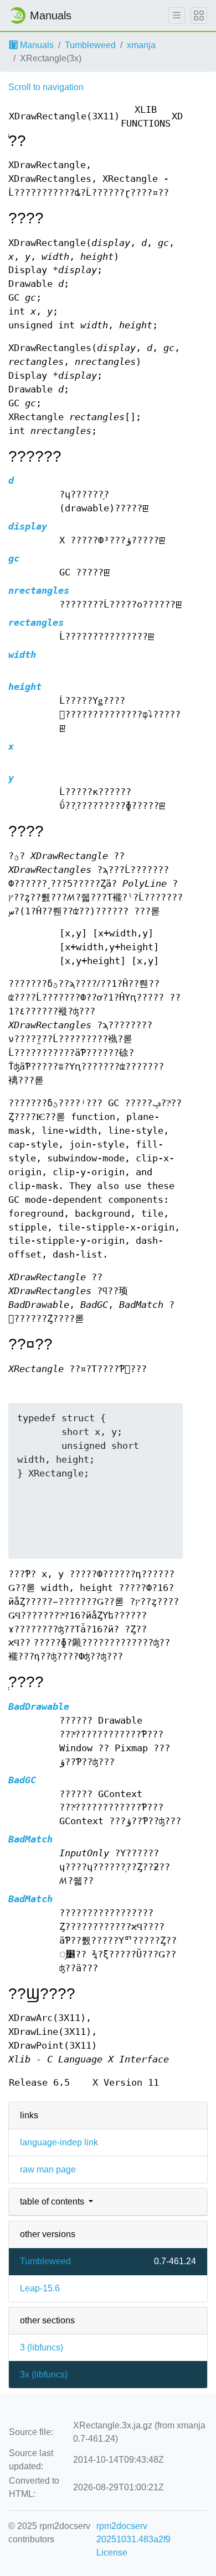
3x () (44, 2375)
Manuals (36, 45)
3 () (42, 2347)
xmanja (141, 45)
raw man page (48, 2169)
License (112, 2553)
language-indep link (59, 2142)
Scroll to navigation (46, 87)
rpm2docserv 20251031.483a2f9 (133, 2533)
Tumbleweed (90, 45)
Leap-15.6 (40, 2288)
